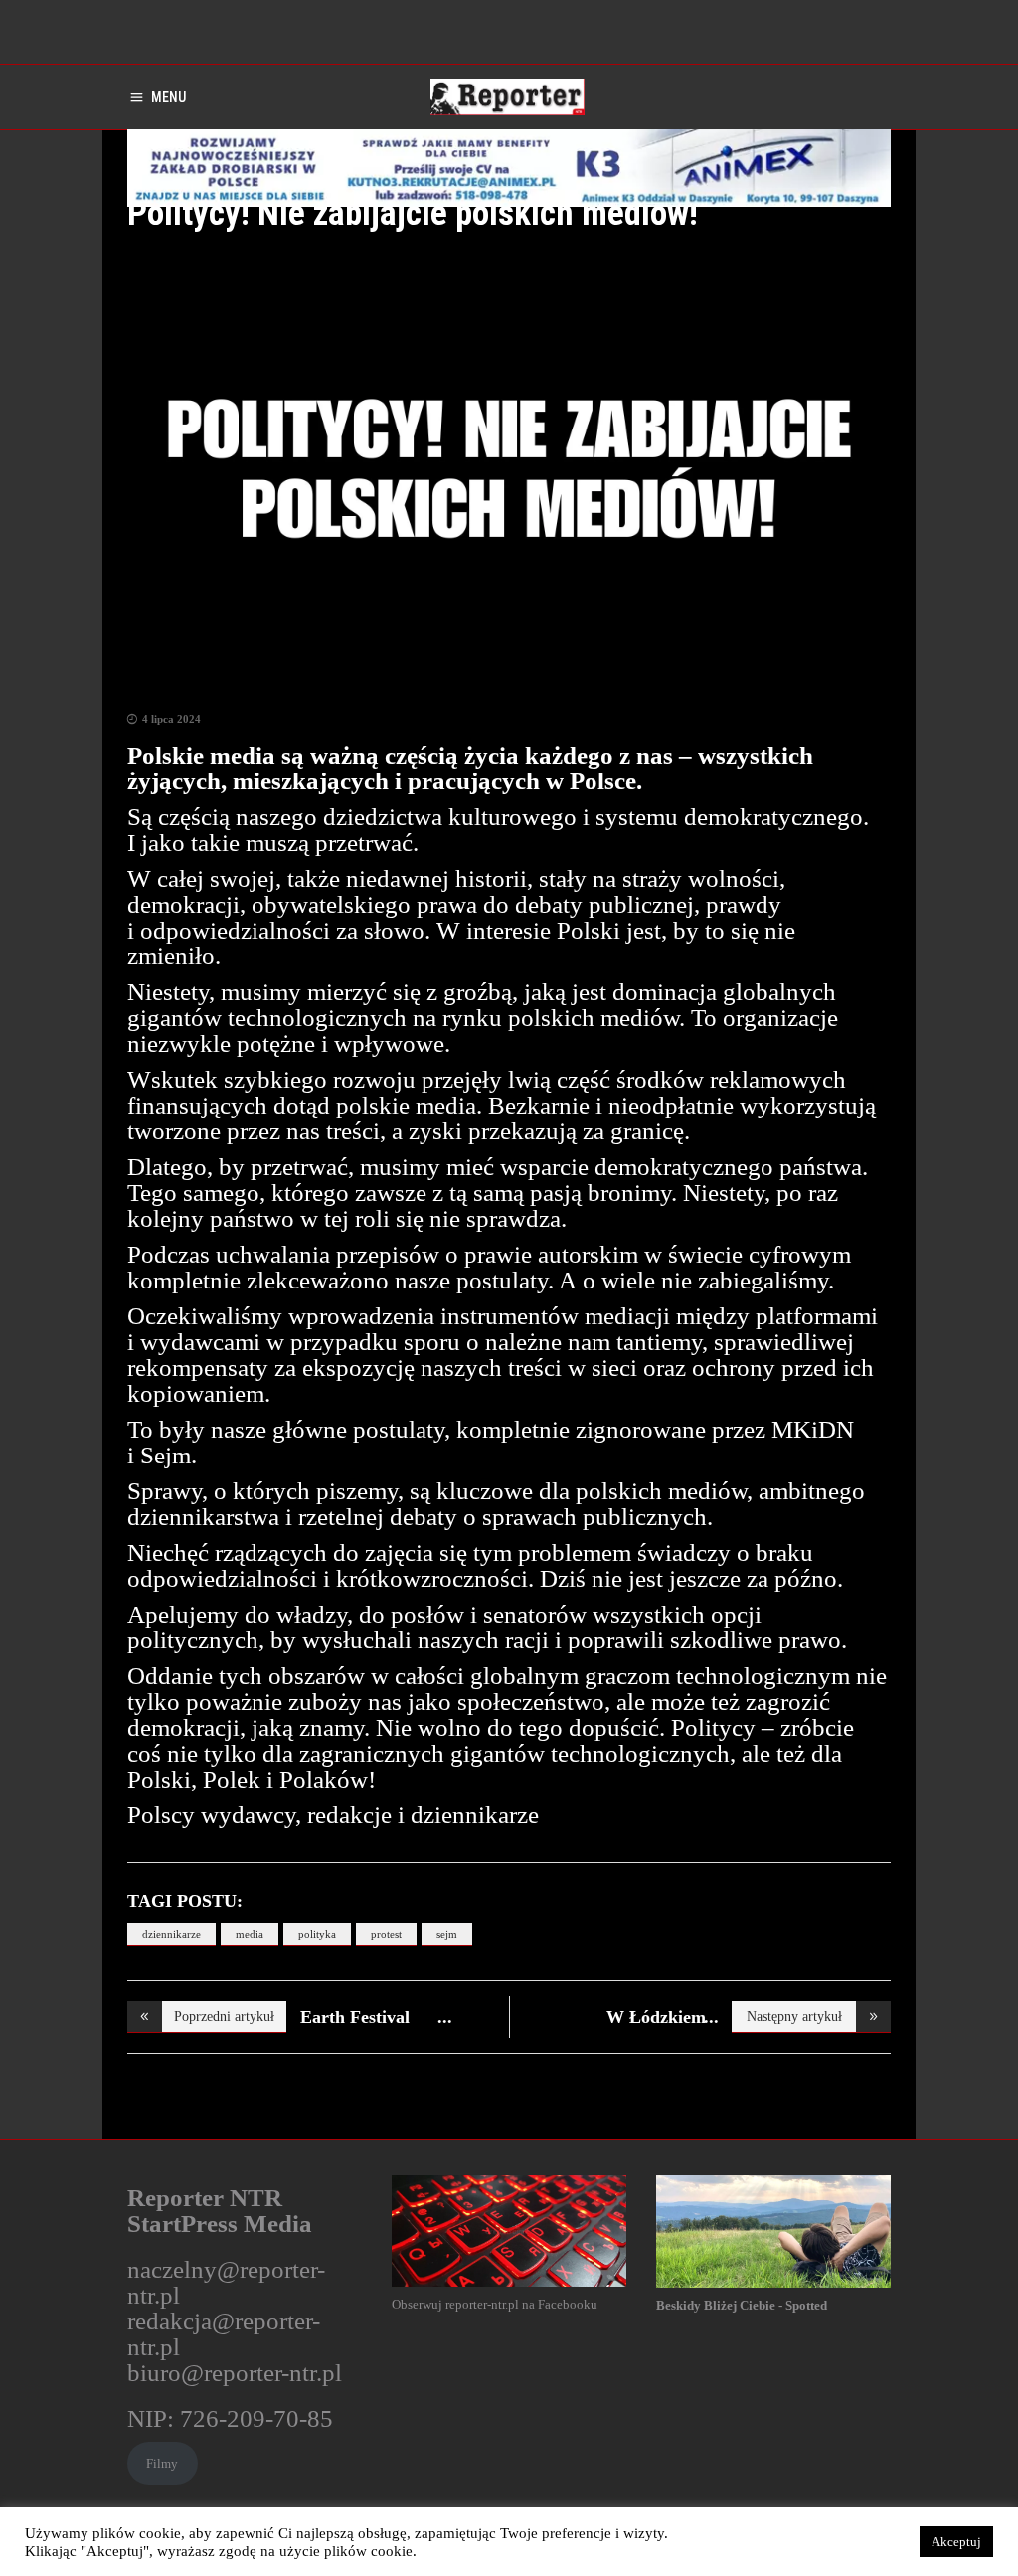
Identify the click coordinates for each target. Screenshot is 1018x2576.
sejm (447, 1934)
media (250, 1934)
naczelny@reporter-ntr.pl (226, 2282)
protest (386, 1934)
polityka (317, 1934)
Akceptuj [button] (956, 2542)
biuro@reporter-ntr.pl (235, 2373)
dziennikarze (171, 1934)
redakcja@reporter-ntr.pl (224, 2334)
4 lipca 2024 (171, 719)
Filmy (162, 2463)
